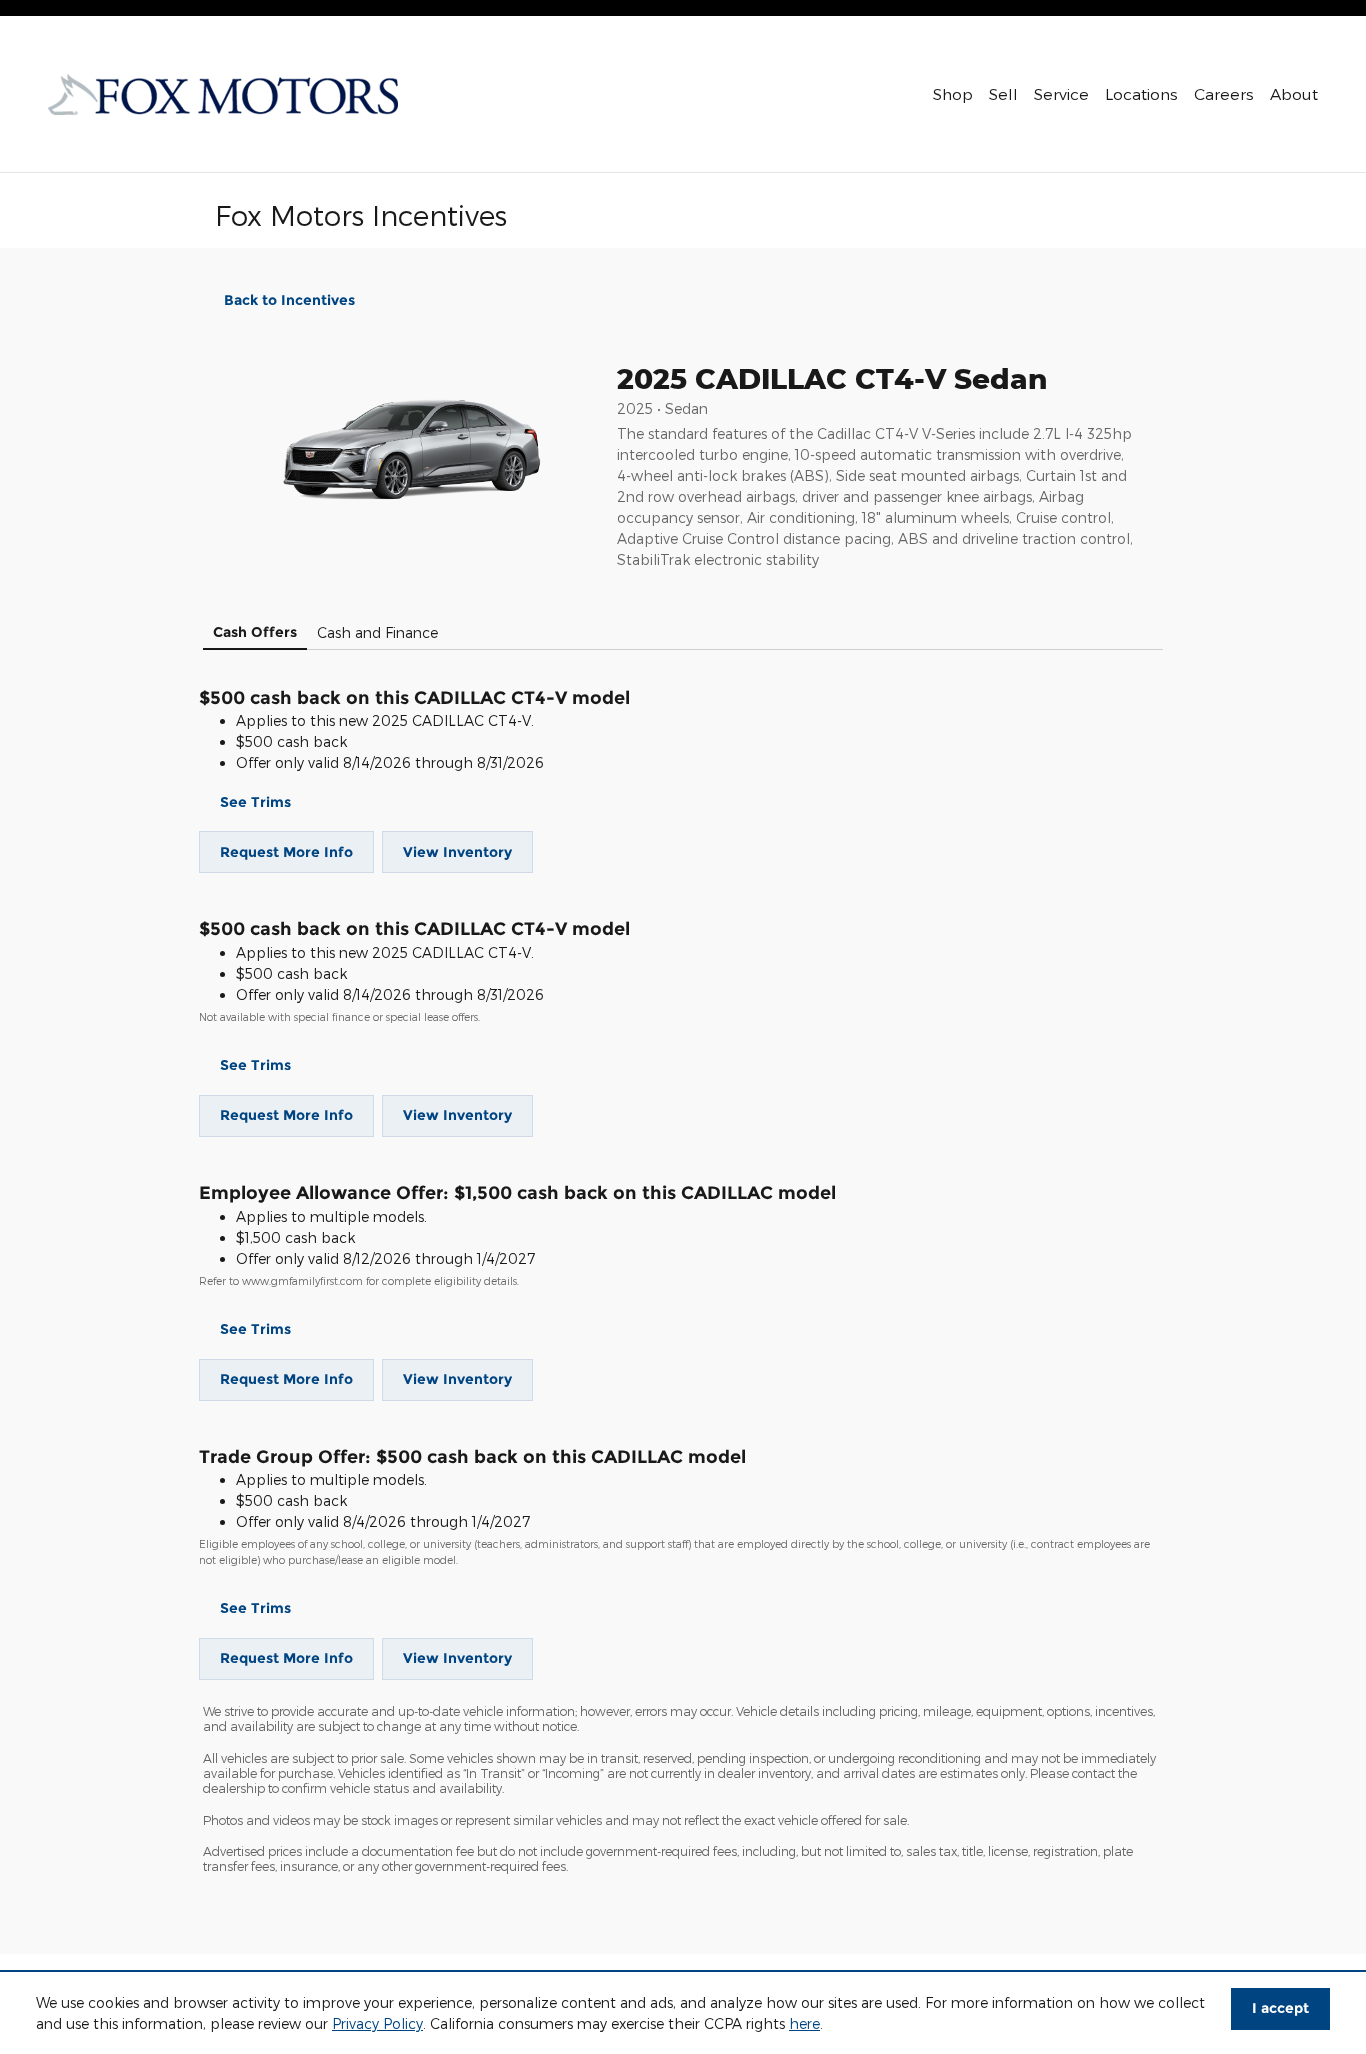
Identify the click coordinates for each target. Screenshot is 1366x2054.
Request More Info (286, 852)
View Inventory (457, 852)
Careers (1224, 93)
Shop (953, 93)
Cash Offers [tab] (255, 632)
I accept (1280, 2008)
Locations (1141, 93)
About (1294, 93)
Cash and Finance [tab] (377, 632)
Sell (1003, 93)
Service (1061, 93)
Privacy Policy (377, 2023)
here (804, 2023)
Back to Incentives (289, 300)
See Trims (255, 802)
